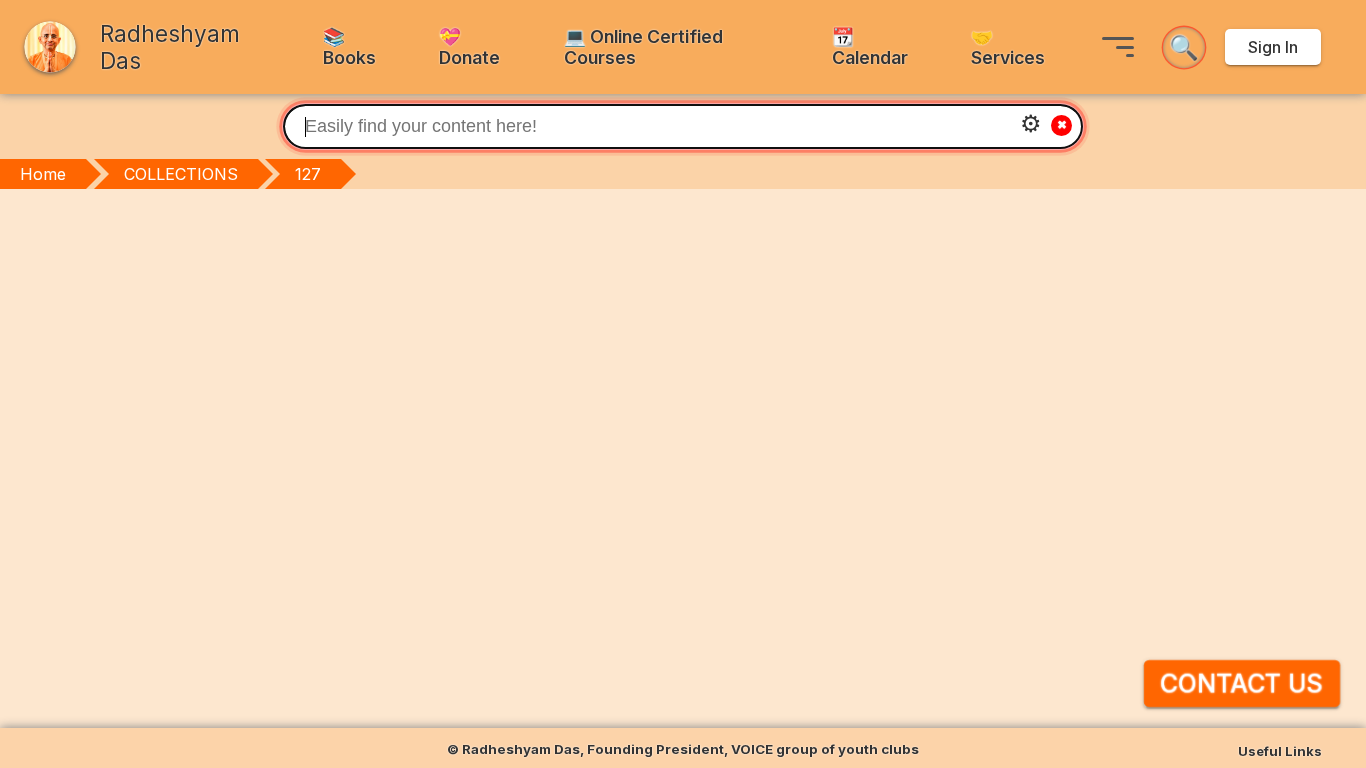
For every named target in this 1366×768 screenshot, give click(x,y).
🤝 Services (1008, 47)
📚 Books (349, 47)
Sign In (1273, 47)
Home (43, 174)
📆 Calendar (870, 47)
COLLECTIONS (181, 174)
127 (308, 174)
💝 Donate (469, 47)
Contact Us (1242, 684)
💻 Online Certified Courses (643, 47)
